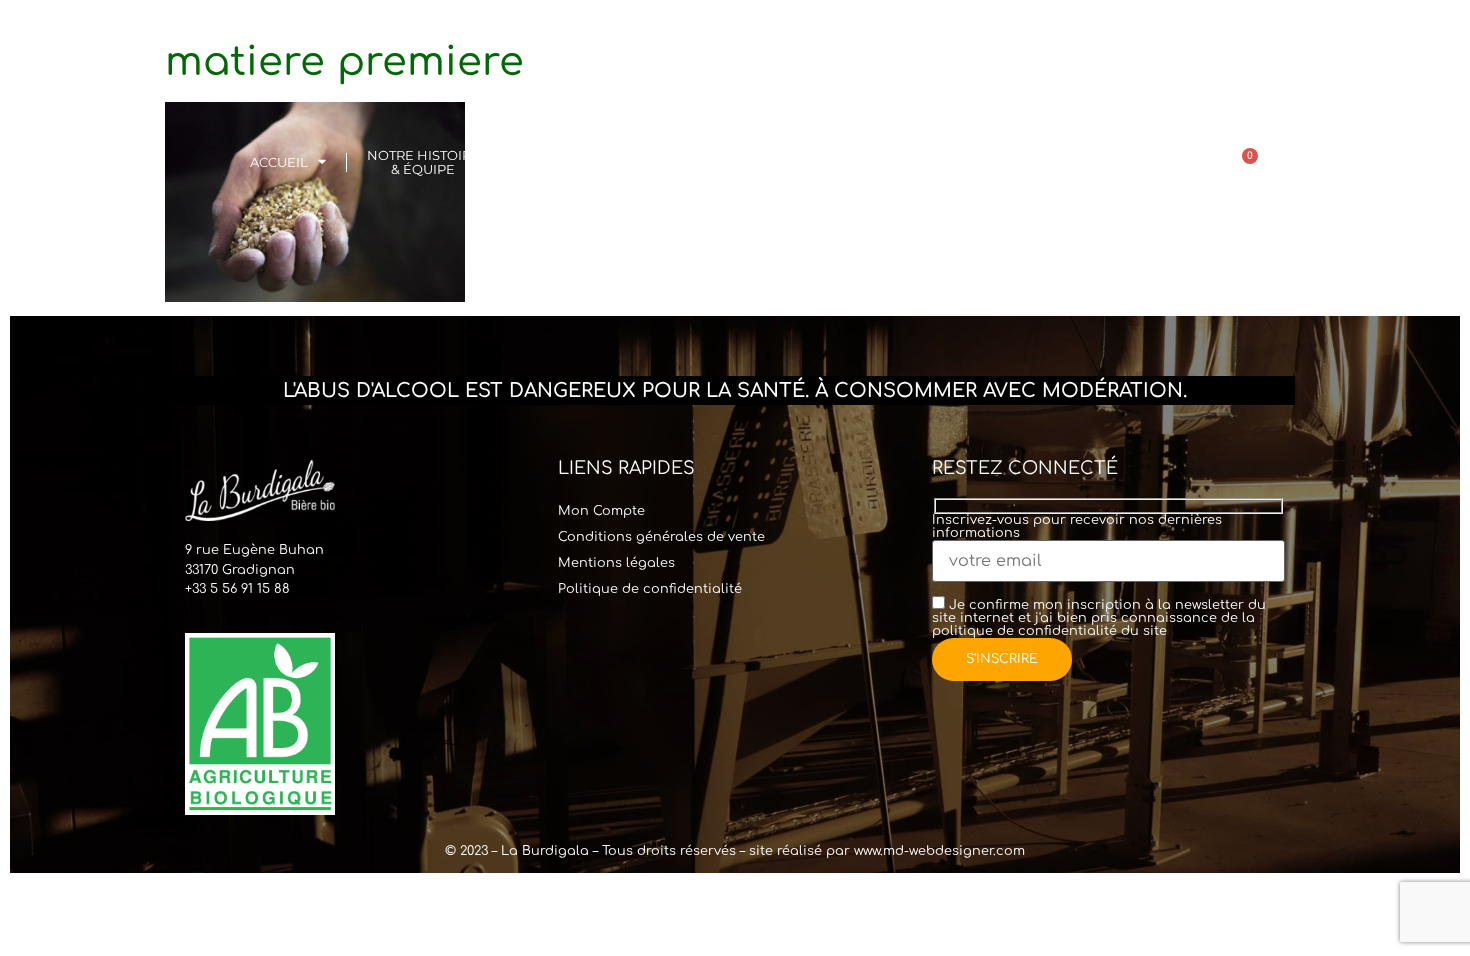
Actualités (1114, 162)
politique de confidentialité (1024, 631)
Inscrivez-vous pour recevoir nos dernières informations (1077, 527)
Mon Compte (601, 511)
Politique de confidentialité (650, 589)
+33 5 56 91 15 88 (237, 589)
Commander (806, 162)
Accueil (279, 162)
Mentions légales (616, 563)
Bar (705, 162)
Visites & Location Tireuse (585, 162)
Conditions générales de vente (661, 537)
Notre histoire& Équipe (423, 162)
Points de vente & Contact (972, 162)
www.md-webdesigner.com (939, 851)
